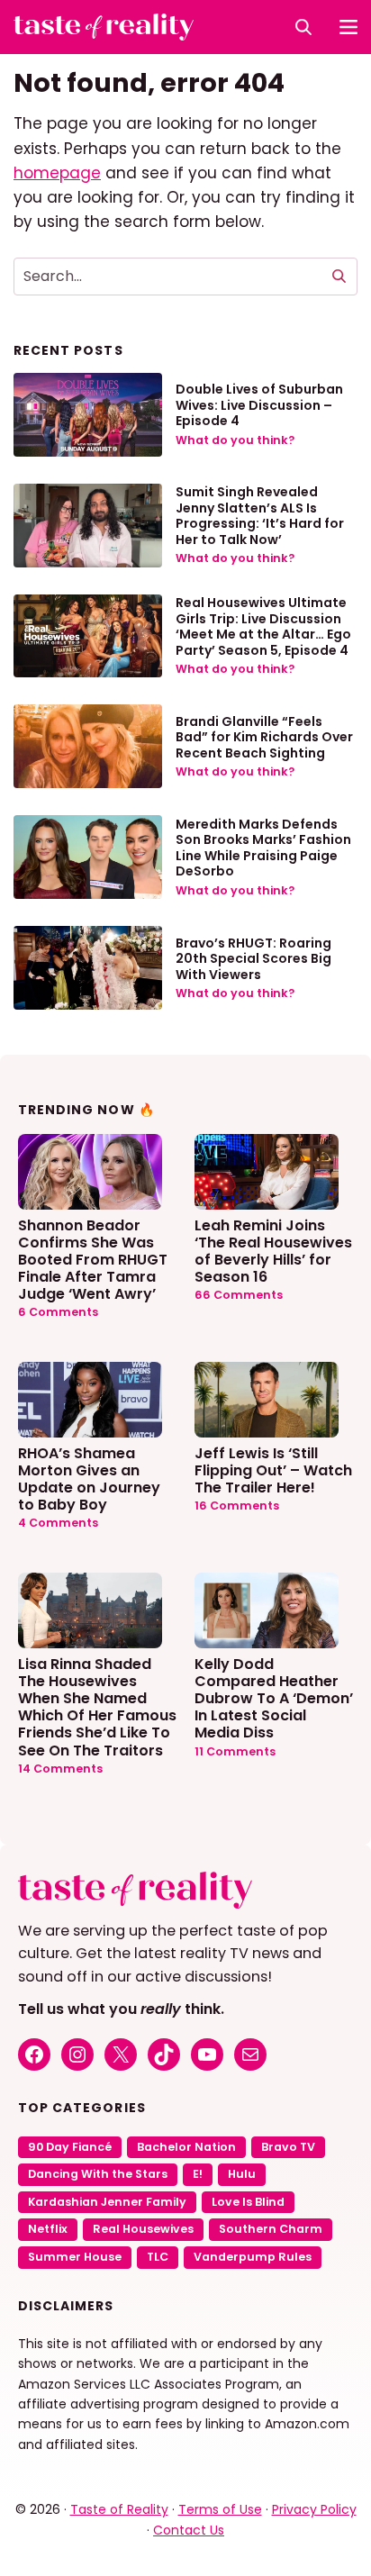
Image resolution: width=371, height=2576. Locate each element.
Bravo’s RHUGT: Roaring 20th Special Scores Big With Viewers (253, 959)
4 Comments (58, 1523)
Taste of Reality (119, 2509)
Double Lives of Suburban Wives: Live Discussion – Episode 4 (259, 405)
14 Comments (60, 1769)
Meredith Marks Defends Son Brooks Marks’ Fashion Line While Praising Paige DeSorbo (263, 848)
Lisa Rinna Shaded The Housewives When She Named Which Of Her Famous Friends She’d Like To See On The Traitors (97, 1706)
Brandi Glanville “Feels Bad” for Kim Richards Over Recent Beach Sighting (264, 737)
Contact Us (189, 2530)
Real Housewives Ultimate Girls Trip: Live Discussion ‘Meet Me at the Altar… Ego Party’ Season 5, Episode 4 (263, 626)
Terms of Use (220, 2509)
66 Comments (239, 1295)
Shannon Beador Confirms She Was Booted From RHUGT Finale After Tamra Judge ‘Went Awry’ (93, 1259)
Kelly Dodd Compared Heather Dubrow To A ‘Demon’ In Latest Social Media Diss (274, 1698)
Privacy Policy (314, 2509)
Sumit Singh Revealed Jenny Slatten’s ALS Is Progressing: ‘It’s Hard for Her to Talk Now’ (260, 516)
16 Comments (237, 1506)
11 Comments (235, 1751)
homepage (57, 173)
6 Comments (58, 1312)
